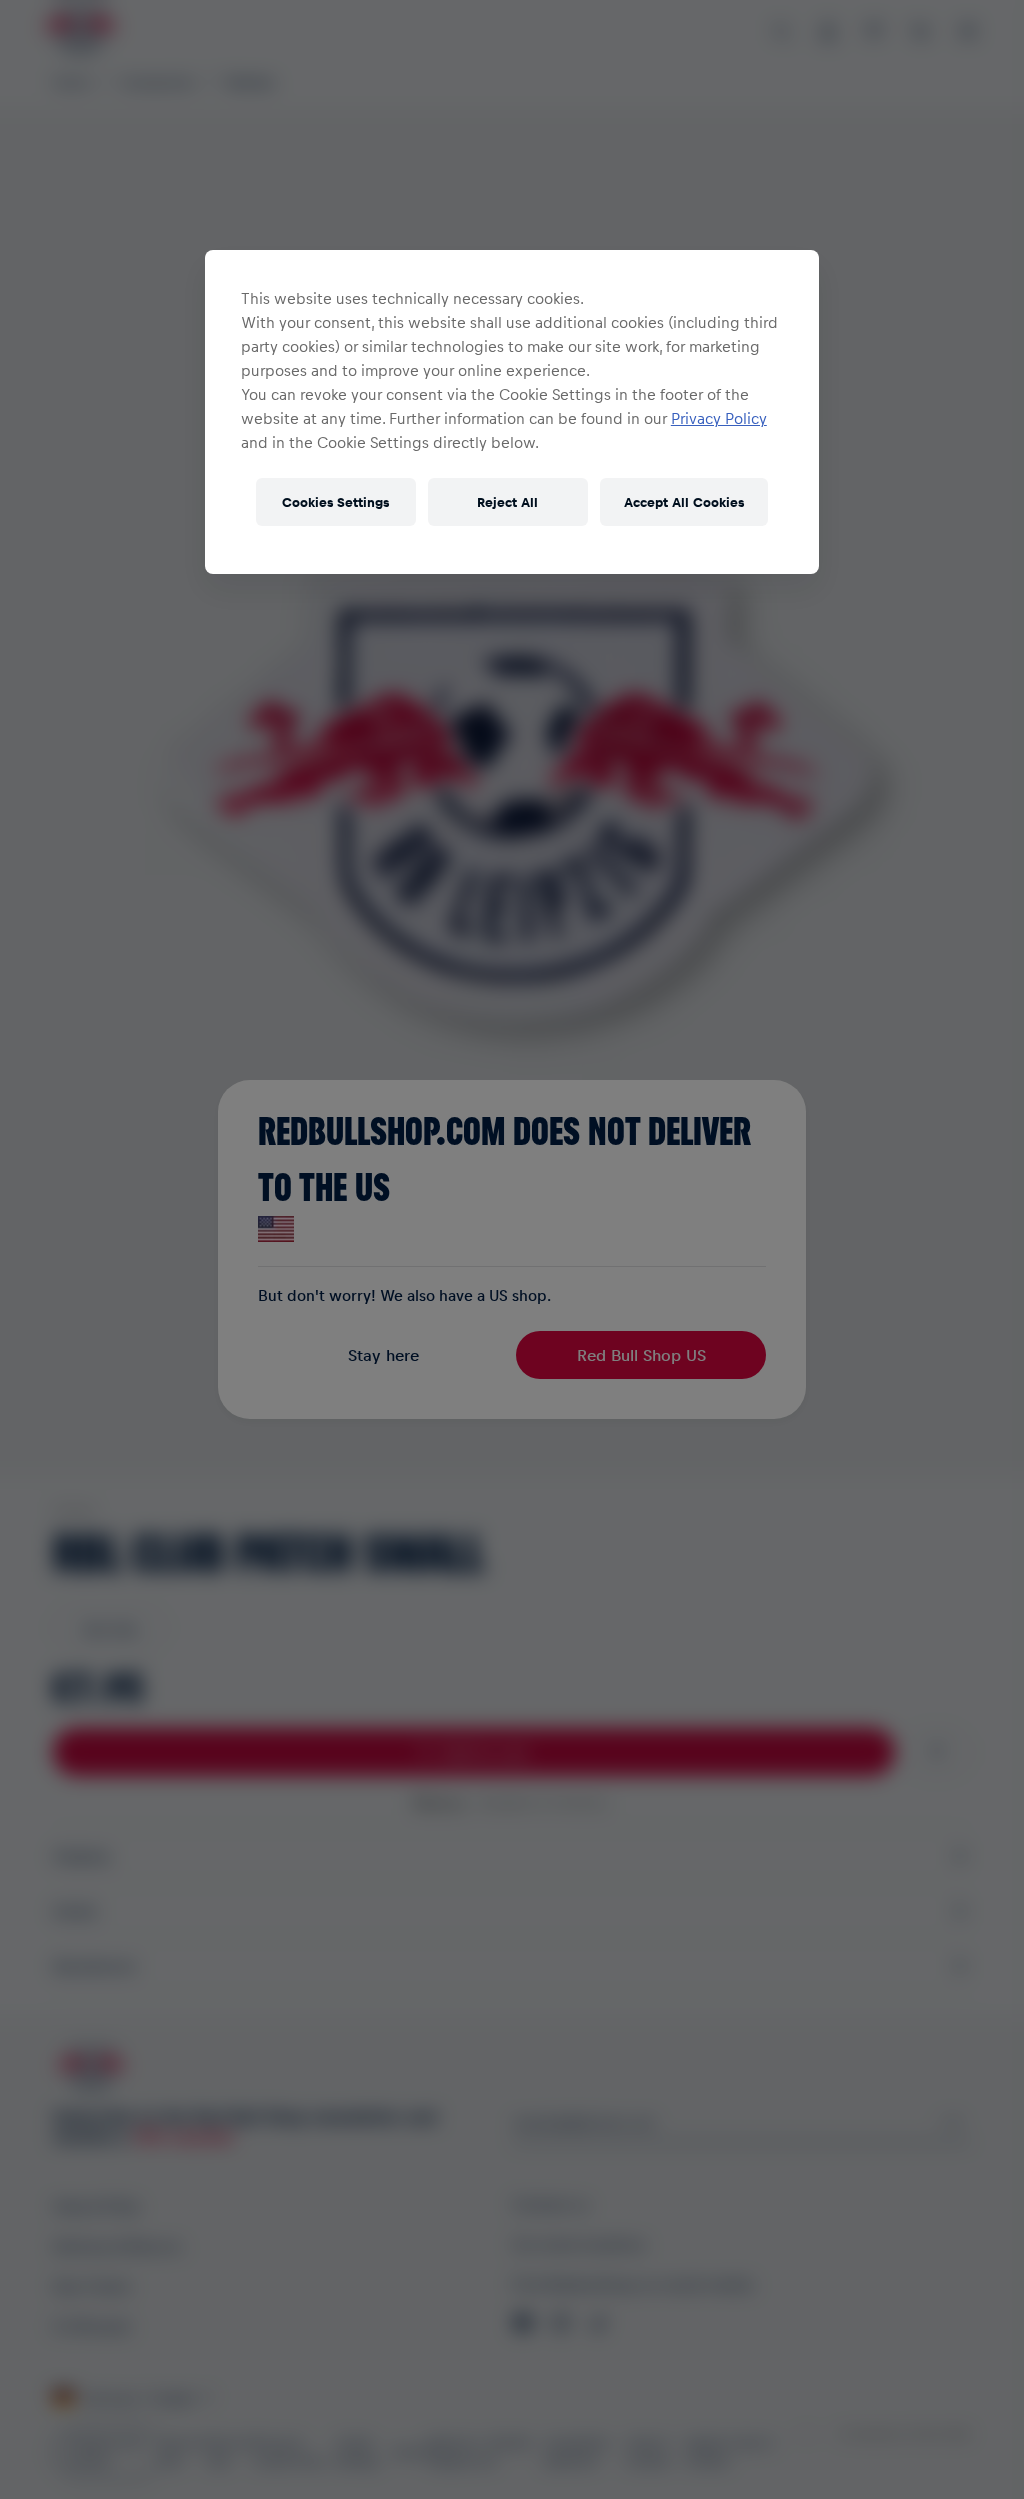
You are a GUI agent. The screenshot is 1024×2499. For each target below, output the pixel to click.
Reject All (507, 501)
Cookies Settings (335, 501)
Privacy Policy (719, 418)
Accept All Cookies (684, 501)
